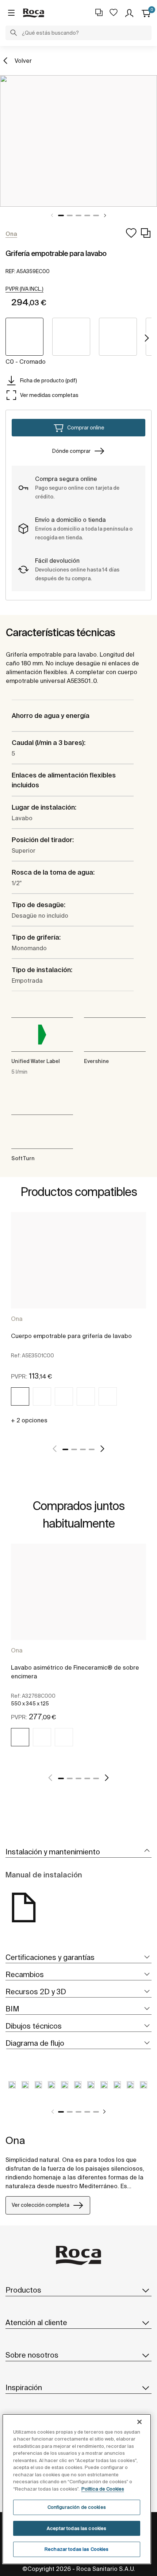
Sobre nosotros (32, 2355)
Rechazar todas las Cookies (76, 2549)
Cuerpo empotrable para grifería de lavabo (71, 1336)
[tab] (78, 1852)
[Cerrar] (139, 2422)
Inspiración (24, 2387)
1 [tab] (61, 215)
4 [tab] (87, 215)
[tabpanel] (78, 141)
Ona (17, 1319)
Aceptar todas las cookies (76, 2528)
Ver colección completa (41, 2205)
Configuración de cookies (77, 2507)
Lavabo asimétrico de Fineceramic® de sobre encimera (75, 1672)
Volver (23, 61)
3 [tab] (78, 215)
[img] (20, 1396)
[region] (77, 2489)
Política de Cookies (103, 2489)
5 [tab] (96, 215)
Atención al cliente (36, 2322)
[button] (14, 34)
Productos (23, 2290)
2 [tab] (70, 215)
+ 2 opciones (29, 1420)
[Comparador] (99, 12)
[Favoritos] (114, 12)
